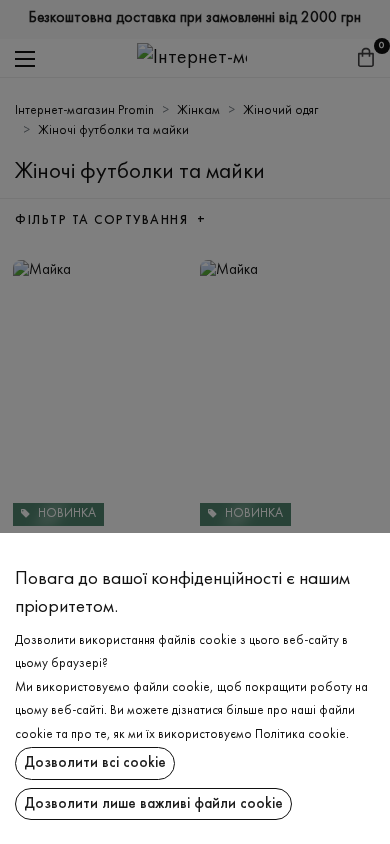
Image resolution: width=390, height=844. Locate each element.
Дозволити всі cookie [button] (95, 763)
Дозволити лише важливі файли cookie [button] (153, 804)
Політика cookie (300, 735)
